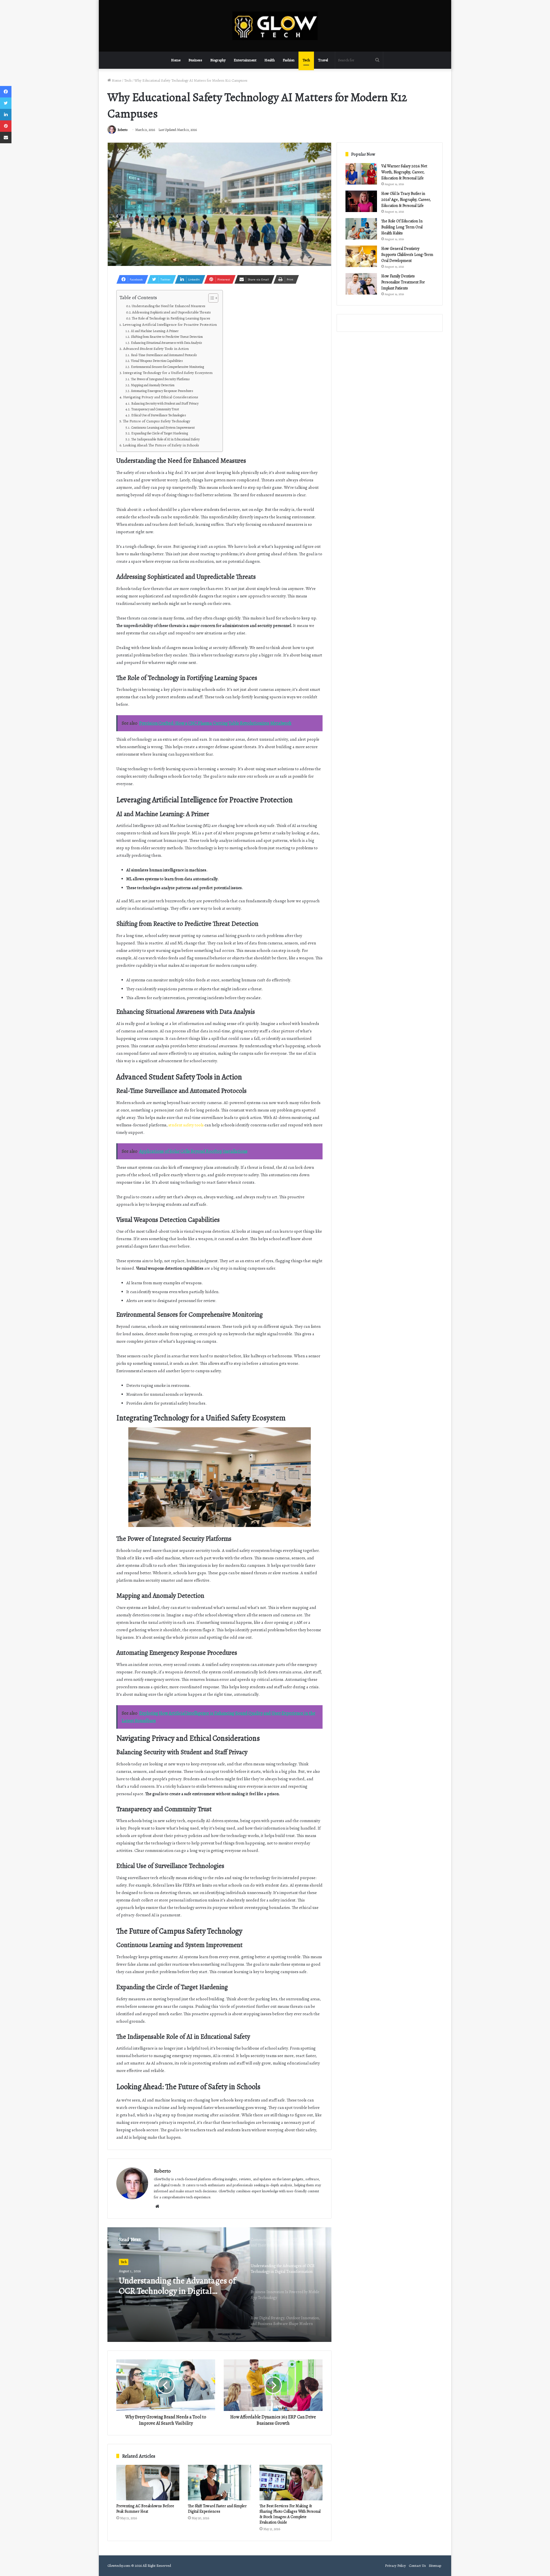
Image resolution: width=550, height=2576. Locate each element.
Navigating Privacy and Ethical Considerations (161, 397)
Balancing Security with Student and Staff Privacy (165, 403)
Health (270, 60)
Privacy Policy (395, 2566)
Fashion (289, 60)
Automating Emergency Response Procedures (162, 391)
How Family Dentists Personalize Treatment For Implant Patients (403, 282)
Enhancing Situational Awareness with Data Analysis (166, 343)
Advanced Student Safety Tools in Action (156, 349)
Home (176, 60)
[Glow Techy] (275, 26)
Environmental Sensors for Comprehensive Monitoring (167, 367)
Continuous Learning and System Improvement (163, 428)
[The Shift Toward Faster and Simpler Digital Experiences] (219, 2483)
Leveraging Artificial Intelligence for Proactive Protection (170, 325)
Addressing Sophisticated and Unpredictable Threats (171, 312)
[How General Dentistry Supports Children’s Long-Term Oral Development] (361, 256)
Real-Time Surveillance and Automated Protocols (164, 355)
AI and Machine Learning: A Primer (155, 331)
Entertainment (245, 60)
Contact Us (417, 2566)
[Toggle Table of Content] (210, 298)
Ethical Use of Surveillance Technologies (158, 415)
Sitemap (435, 2566)
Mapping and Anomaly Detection (153, 385)
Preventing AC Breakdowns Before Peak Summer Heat (145, 2509)
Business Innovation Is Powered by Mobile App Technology (179, 2286)
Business (195, 60)
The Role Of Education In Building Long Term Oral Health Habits (402, 227)
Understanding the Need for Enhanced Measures (169, 306)
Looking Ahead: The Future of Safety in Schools (161, 445)
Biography (218, 60)
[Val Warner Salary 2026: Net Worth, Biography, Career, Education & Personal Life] (361, 174)
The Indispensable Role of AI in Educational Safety (165, 439)
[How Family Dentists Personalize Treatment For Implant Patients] (361, 284)
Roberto (122, 130)
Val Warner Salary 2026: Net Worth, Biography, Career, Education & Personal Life (404, 172)
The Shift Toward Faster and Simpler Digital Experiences (217, 2509)
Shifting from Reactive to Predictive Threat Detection (167, 337)
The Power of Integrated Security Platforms (160, 379)
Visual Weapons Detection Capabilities (157, 361)
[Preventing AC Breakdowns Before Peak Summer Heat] (148, 2483)
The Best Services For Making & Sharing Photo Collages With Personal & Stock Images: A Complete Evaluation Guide (290, 2514)
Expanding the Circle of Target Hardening (159, 433)
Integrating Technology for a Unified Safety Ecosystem (168, 373)
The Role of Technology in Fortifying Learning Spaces (171, 318)
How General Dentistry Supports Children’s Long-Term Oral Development (407, 255)
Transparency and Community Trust (155, 409)
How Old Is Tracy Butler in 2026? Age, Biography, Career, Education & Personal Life (406, 200)
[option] (219, 2285)
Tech (306, 60)
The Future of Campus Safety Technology (157, 421)
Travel (323, 60)
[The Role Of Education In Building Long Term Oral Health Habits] (361, 229)
